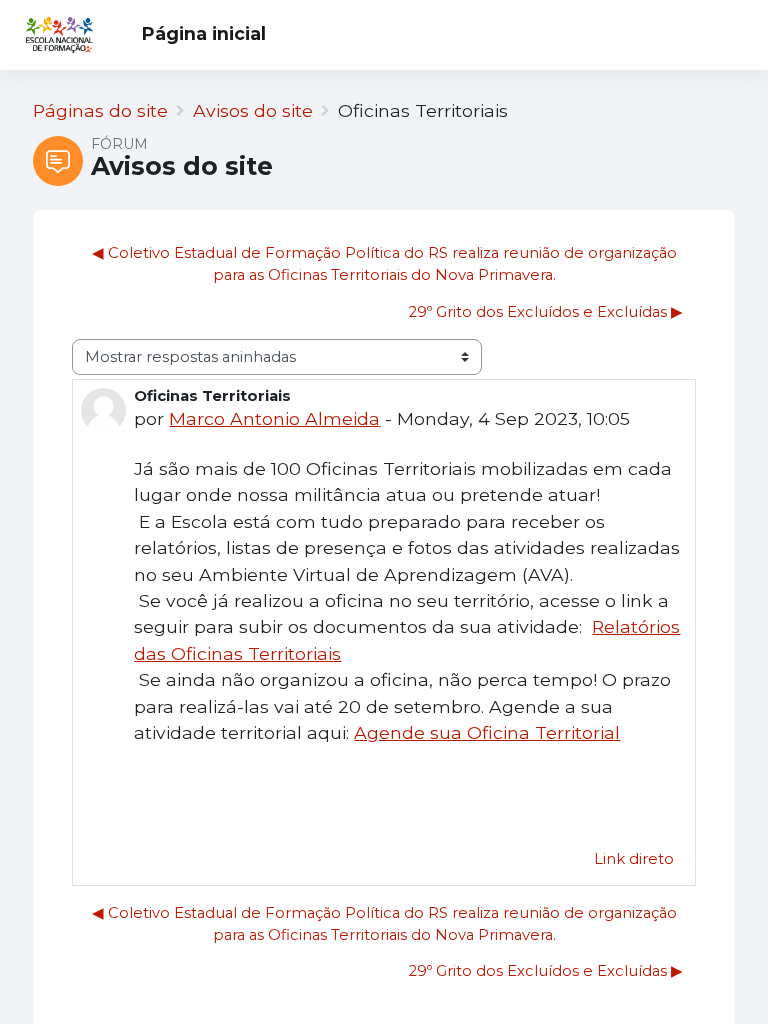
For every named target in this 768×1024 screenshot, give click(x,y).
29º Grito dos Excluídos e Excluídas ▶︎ (546, 312)
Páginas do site (100, 110)
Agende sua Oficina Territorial (487, 732)
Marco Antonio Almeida (274, 418)
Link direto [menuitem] (634, 859)
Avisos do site (253, 110)
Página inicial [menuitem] (204, 33)
